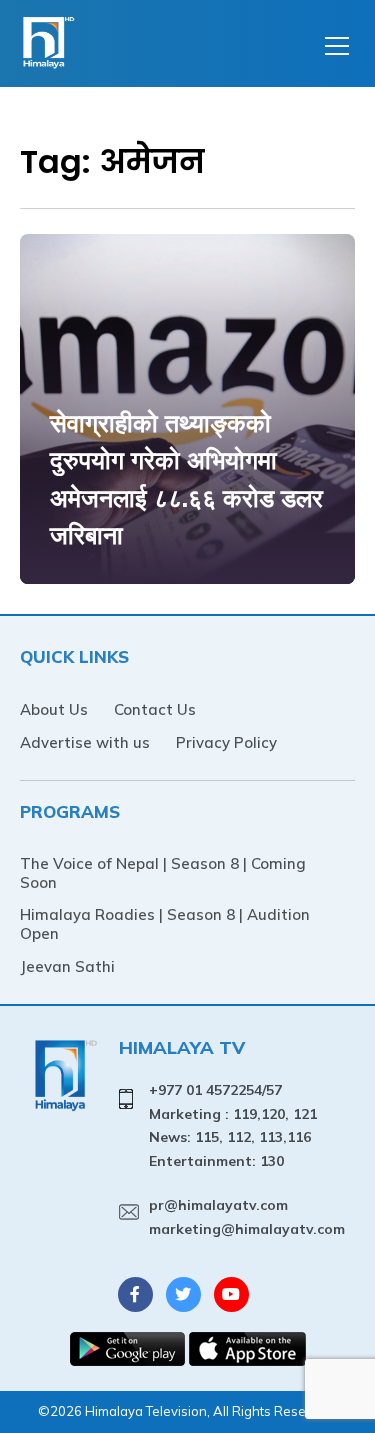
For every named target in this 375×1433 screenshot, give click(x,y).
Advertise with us (85, 742)
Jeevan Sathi (67, 966)
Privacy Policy (226, 742)
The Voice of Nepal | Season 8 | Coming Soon (163, 873)
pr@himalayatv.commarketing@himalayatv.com (247, 1217)
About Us (54, 709)
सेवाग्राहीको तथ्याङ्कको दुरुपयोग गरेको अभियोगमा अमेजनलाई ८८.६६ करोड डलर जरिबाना (186, 479)
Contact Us (155, 709)
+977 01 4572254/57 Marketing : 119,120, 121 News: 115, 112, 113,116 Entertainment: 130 (233, 1125)
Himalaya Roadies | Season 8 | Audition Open (165, 924)
